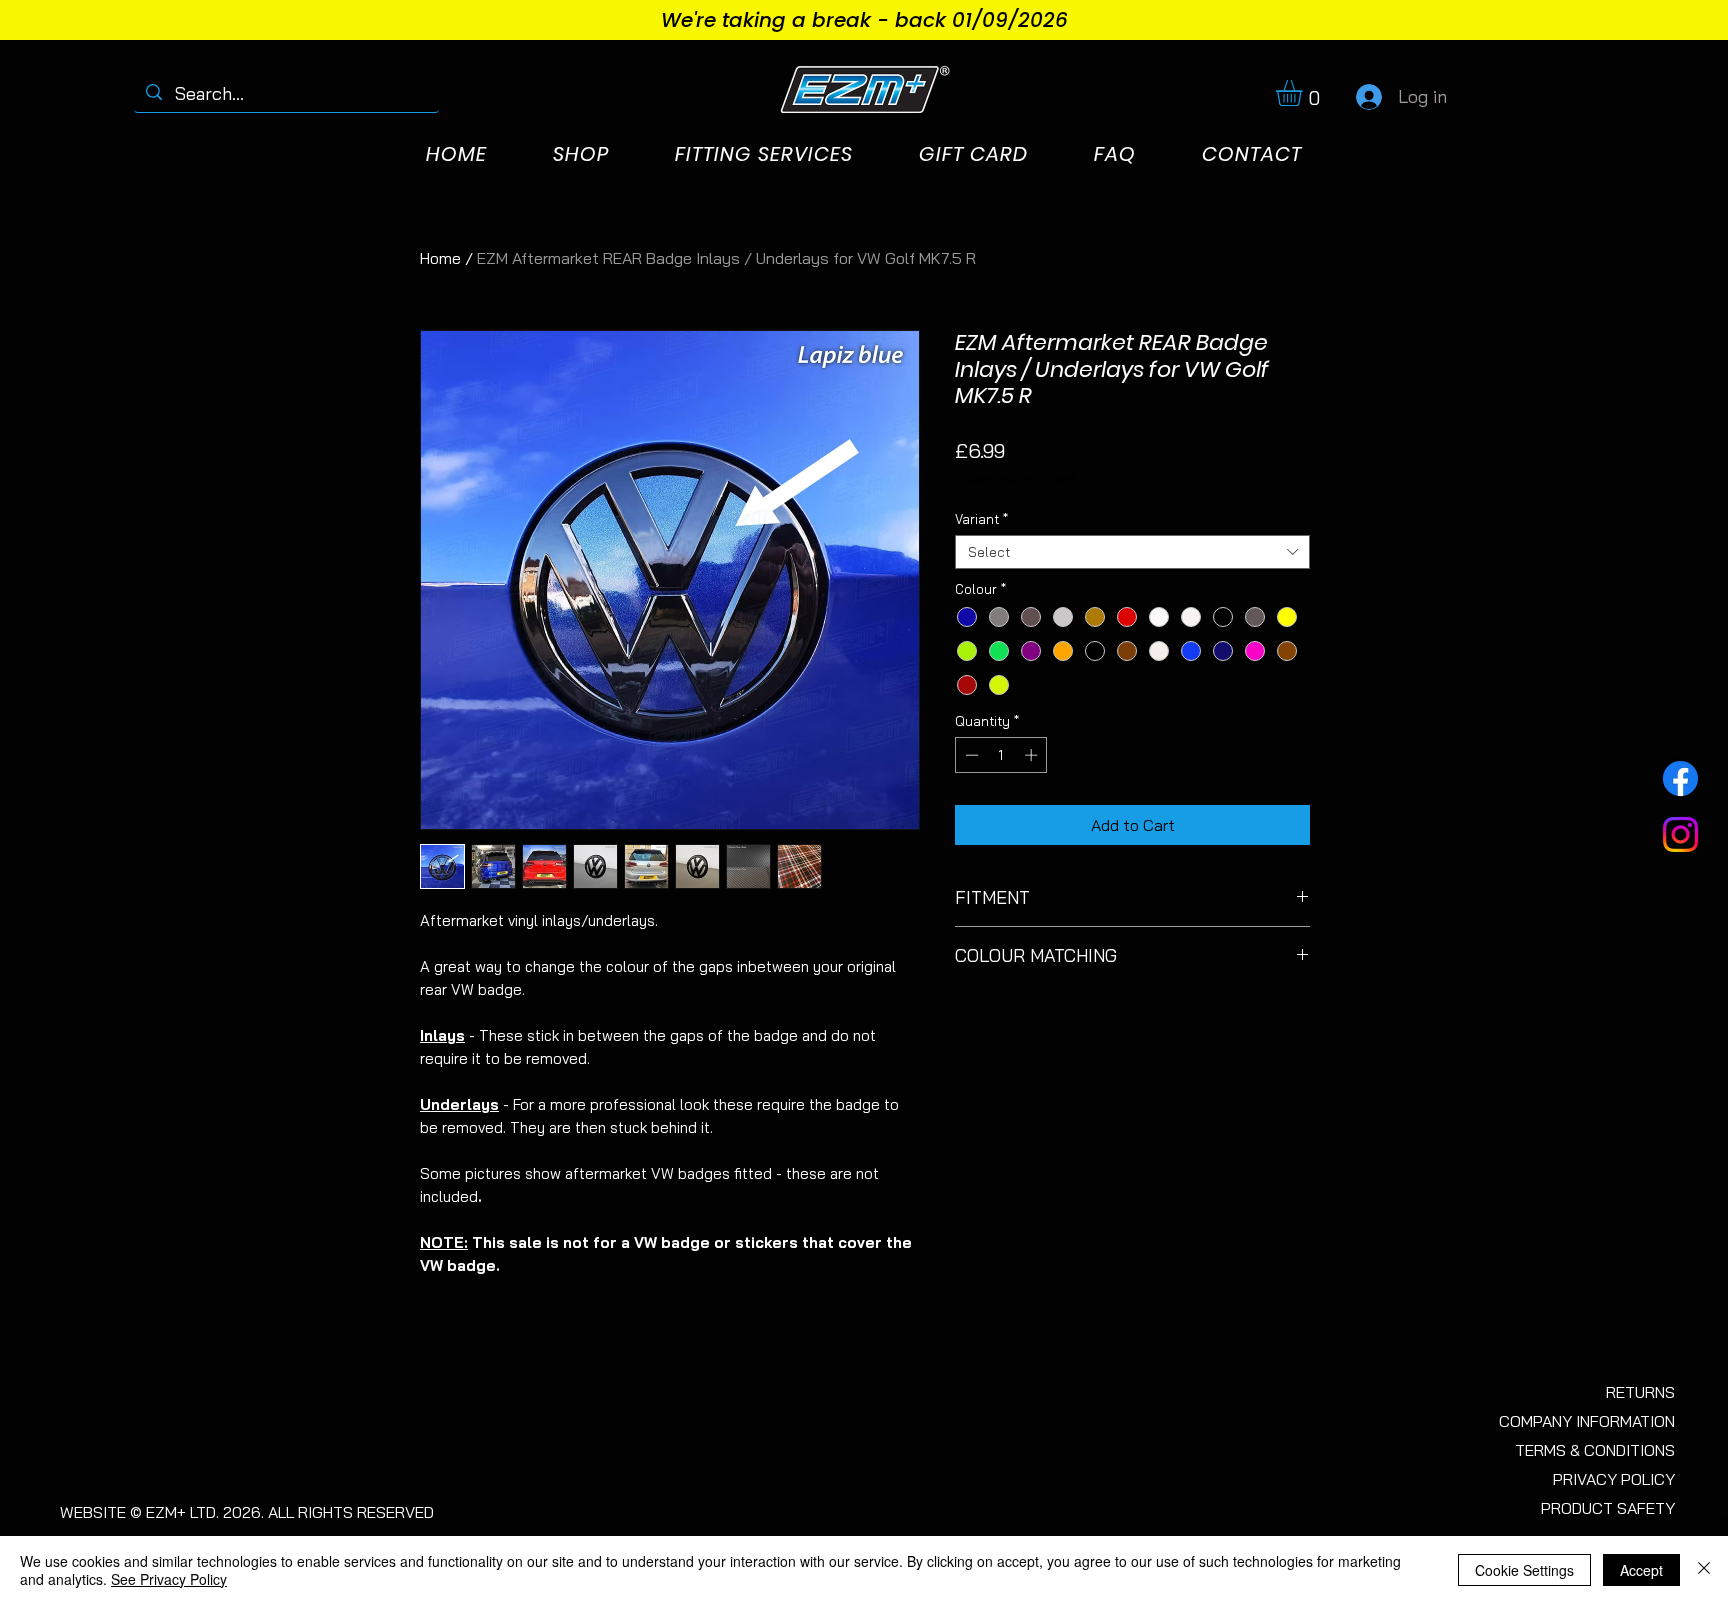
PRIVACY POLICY (1614, 1479)
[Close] (1704, 1570)
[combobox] (1132, 552)
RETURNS (1640, 1392)
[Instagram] (1680, 834)
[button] (1304, 93)
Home (440, 258)
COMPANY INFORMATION (1587, 1421)
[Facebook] (1680, 778)
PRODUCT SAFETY (1608, 1508)
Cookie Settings (1524, 1570)
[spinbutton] (1001, 755)
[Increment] (1033, 755)
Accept (1641, 1570)
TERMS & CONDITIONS (1595, 1450)
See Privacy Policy (169, 1579)
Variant (981, 519)
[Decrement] (970, 755)
